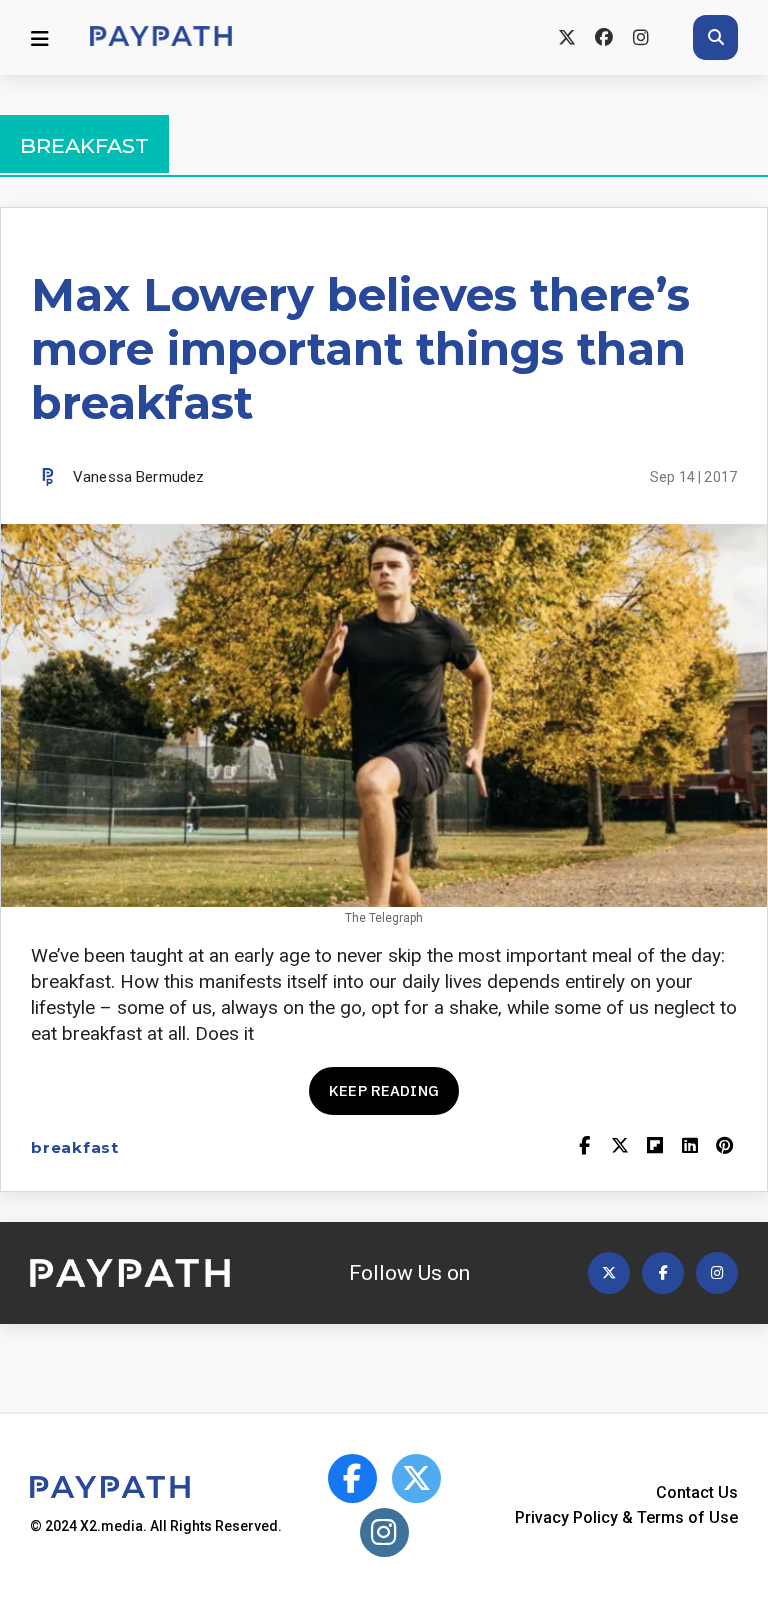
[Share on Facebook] (584, 1147)
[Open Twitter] (609, 1273)
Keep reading (384, 1090)
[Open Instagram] (717, 1273)
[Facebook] (603, 37)
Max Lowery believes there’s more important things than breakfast (360, 348)
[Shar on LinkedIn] (689, 1147)
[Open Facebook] (663, 1273)
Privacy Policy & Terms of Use (626, 1517)
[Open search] (715, 37)
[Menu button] (40, 38)
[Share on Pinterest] (724, 1147)
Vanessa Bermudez (138, 477)
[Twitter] (566, 37)
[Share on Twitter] (619, 1147)
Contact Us (697, 1492)
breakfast (75, 1147)
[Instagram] (640, 37)
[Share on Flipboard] (654, 1147)
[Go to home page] (161, 37)
